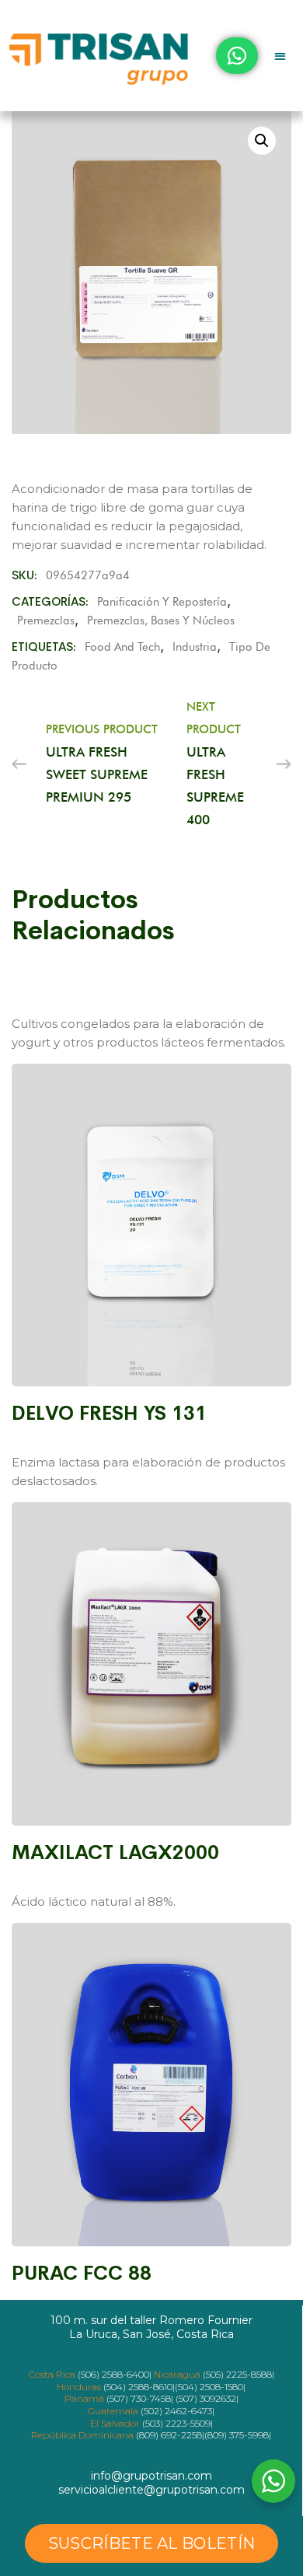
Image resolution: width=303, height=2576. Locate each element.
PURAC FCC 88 (82, 2273)
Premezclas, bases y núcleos (161, 620)
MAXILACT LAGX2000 (115, 1852)
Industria (195, 647)
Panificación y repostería (162, 602)
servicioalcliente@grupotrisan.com (151, 2490)
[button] (281, 56)
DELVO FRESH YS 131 (109, 1413)
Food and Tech (122, 647)
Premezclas (46, 620)
